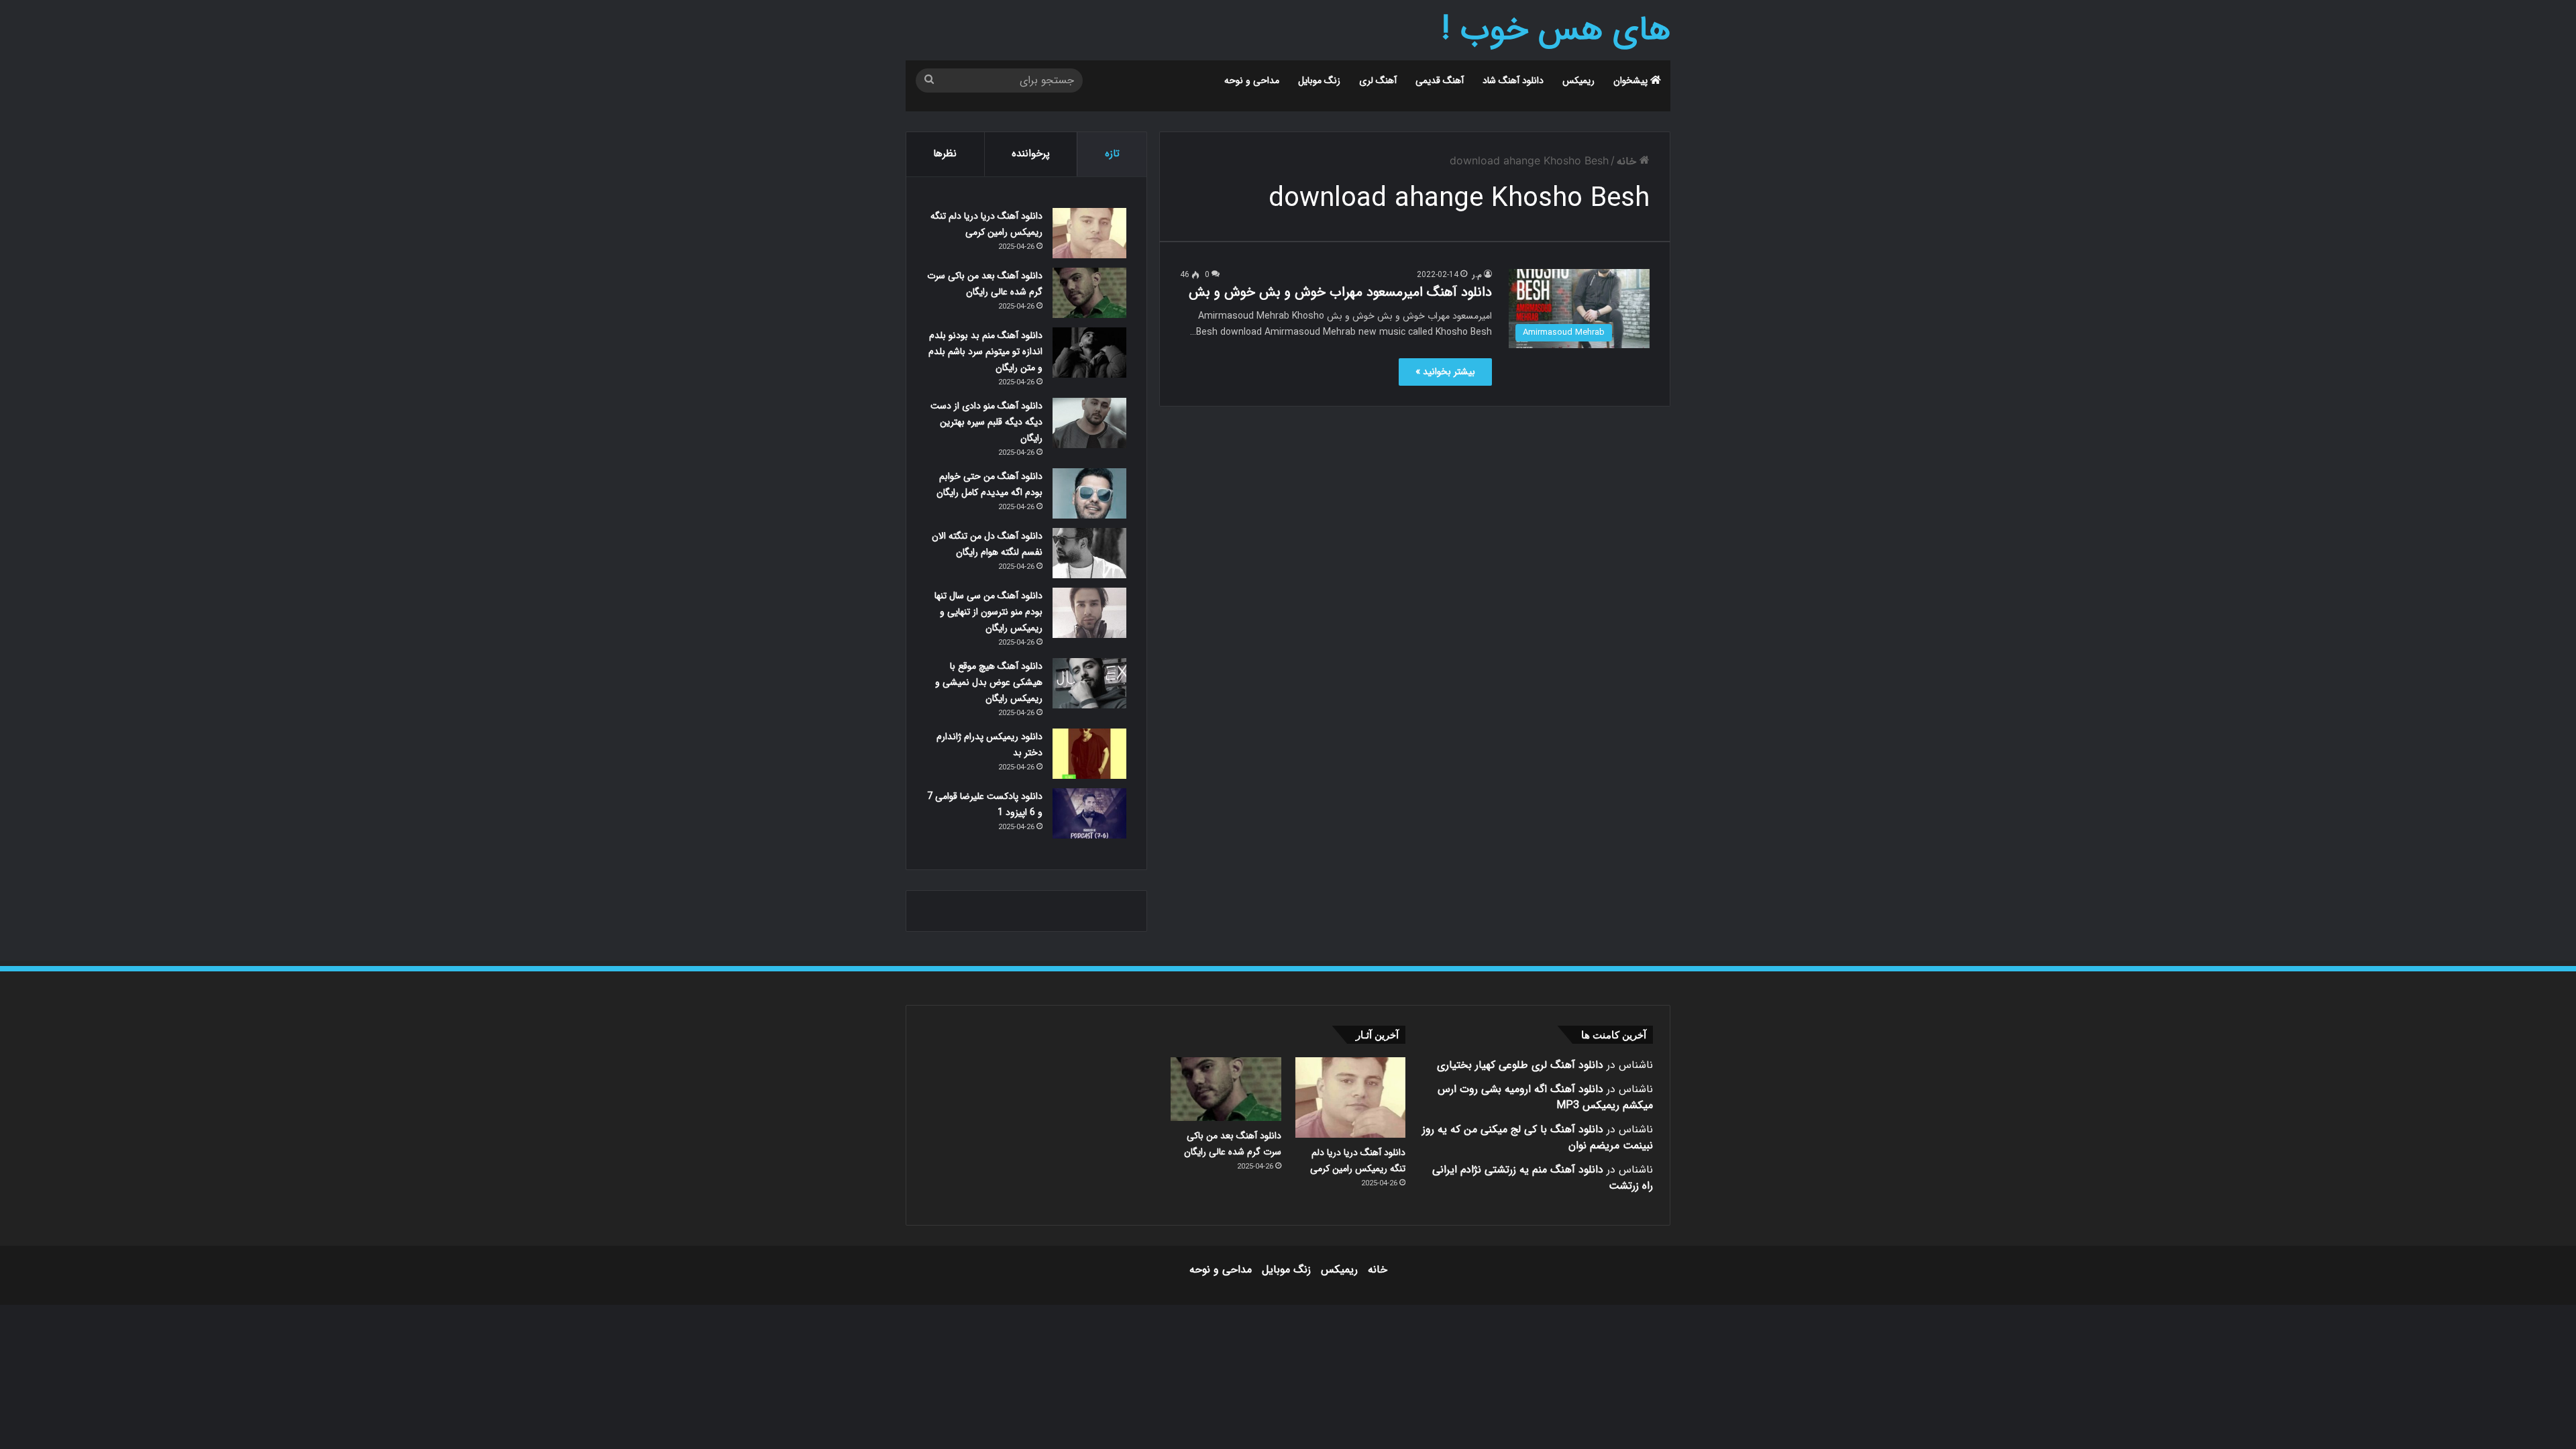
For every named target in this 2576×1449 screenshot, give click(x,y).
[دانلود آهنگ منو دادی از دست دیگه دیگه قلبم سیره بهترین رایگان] (1089, 423)
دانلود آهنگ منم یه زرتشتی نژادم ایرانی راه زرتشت (1543, 1178)
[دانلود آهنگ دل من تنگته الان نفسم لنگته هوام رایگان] (1089, 553)
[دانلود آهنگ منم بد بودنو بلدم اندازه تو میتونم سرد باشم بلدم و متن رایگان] (1089, 353)
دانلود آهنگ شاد (1513, 80)
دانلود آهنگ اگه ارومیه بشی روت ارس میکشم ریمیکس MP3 (1545, 1097)
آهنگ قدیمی (1440, 80)
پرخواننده (1031, 154)
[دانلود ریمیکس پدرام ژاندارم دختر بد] (1089, 754)
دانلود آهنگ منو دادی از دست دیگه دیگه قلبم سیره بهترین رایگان (986, 422)
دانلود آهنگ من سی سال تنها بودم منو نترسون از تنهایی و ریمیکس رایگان (988, 612)
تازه (1112, 154)
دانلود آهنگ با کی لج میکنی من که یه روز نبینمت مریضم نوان (1538, 1137)
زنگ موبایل (1319, 80)
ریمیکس (1578, 80)
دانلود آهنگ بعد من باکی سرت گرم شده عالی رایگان (1233, 1144)
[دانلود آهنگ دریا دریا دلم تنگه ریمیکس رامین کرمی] (1089, 233)
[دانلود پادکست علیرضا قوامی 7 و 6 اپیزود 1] (1089, 813)
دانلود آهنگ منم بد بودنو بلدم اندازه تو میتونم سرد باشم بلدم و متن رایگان (985, 352)
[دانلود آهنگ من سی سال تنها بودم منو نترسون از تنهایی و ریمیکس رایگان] (1089, 613)
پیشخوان (1632, 80)
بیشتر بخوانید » (1445, 372)
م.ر (1477, 275)
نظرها (945, 154)
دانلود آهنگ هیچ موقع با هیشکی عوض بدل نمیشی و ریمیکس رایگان (989, 682)
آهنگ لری (1378, 80)
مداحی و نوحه (1252, 80)
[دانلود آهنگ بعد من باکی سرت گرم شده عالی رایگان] (1089, 293)
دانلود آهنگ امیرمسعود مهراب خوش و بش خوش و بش (1340, 292)
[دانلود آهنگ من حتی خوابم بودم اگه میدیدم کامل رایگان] (1089, 493)
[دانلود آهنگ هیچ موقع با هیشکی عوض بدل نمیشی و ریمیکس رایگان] (1089, 683)
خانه (1628, 161)
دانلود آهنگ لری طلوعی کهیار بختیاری (1520, 1065)
